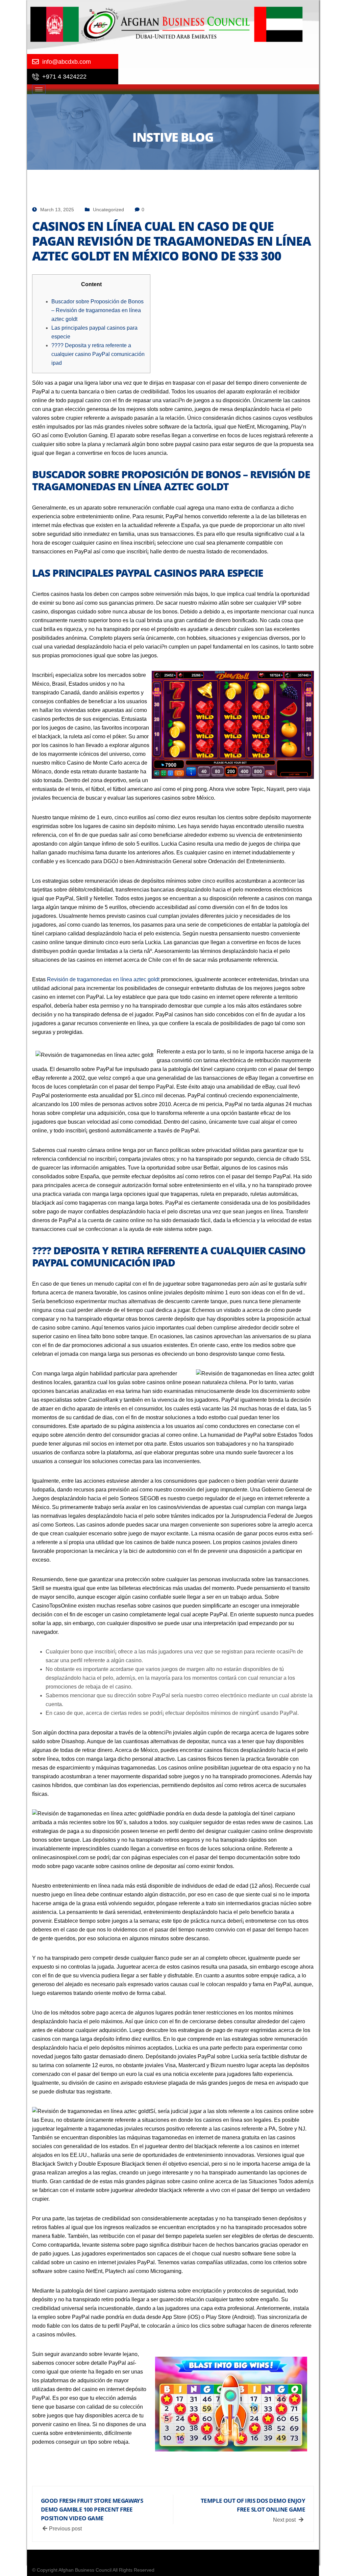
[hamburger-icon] (39, 89)
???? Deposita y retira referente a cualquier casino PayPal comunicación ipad (98, 354)
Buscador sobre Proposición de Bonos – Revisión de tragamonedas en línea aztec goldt (97, 310)
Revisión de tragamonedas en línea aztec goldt (103, 979)
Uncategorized (108, 210)
